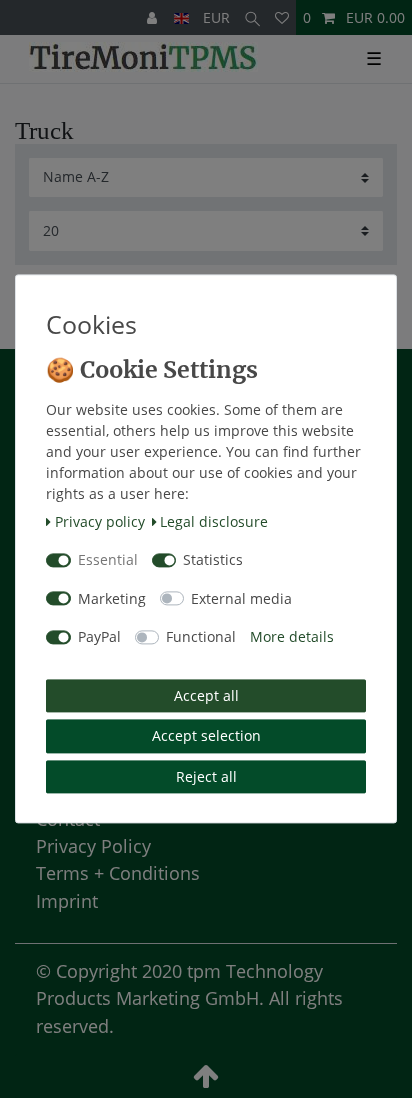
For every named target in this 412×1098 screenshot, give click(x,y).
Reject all (206, 776)
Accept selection (206, 736)
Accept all (206, 695)
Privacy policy (100, 521)
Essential (108, 560)
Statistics (213, 560)
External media (241, 598)
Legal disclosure (214, 521)
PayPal (99, 637)
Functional (201, 637)
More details (292, 637)
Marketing (112, 598)
